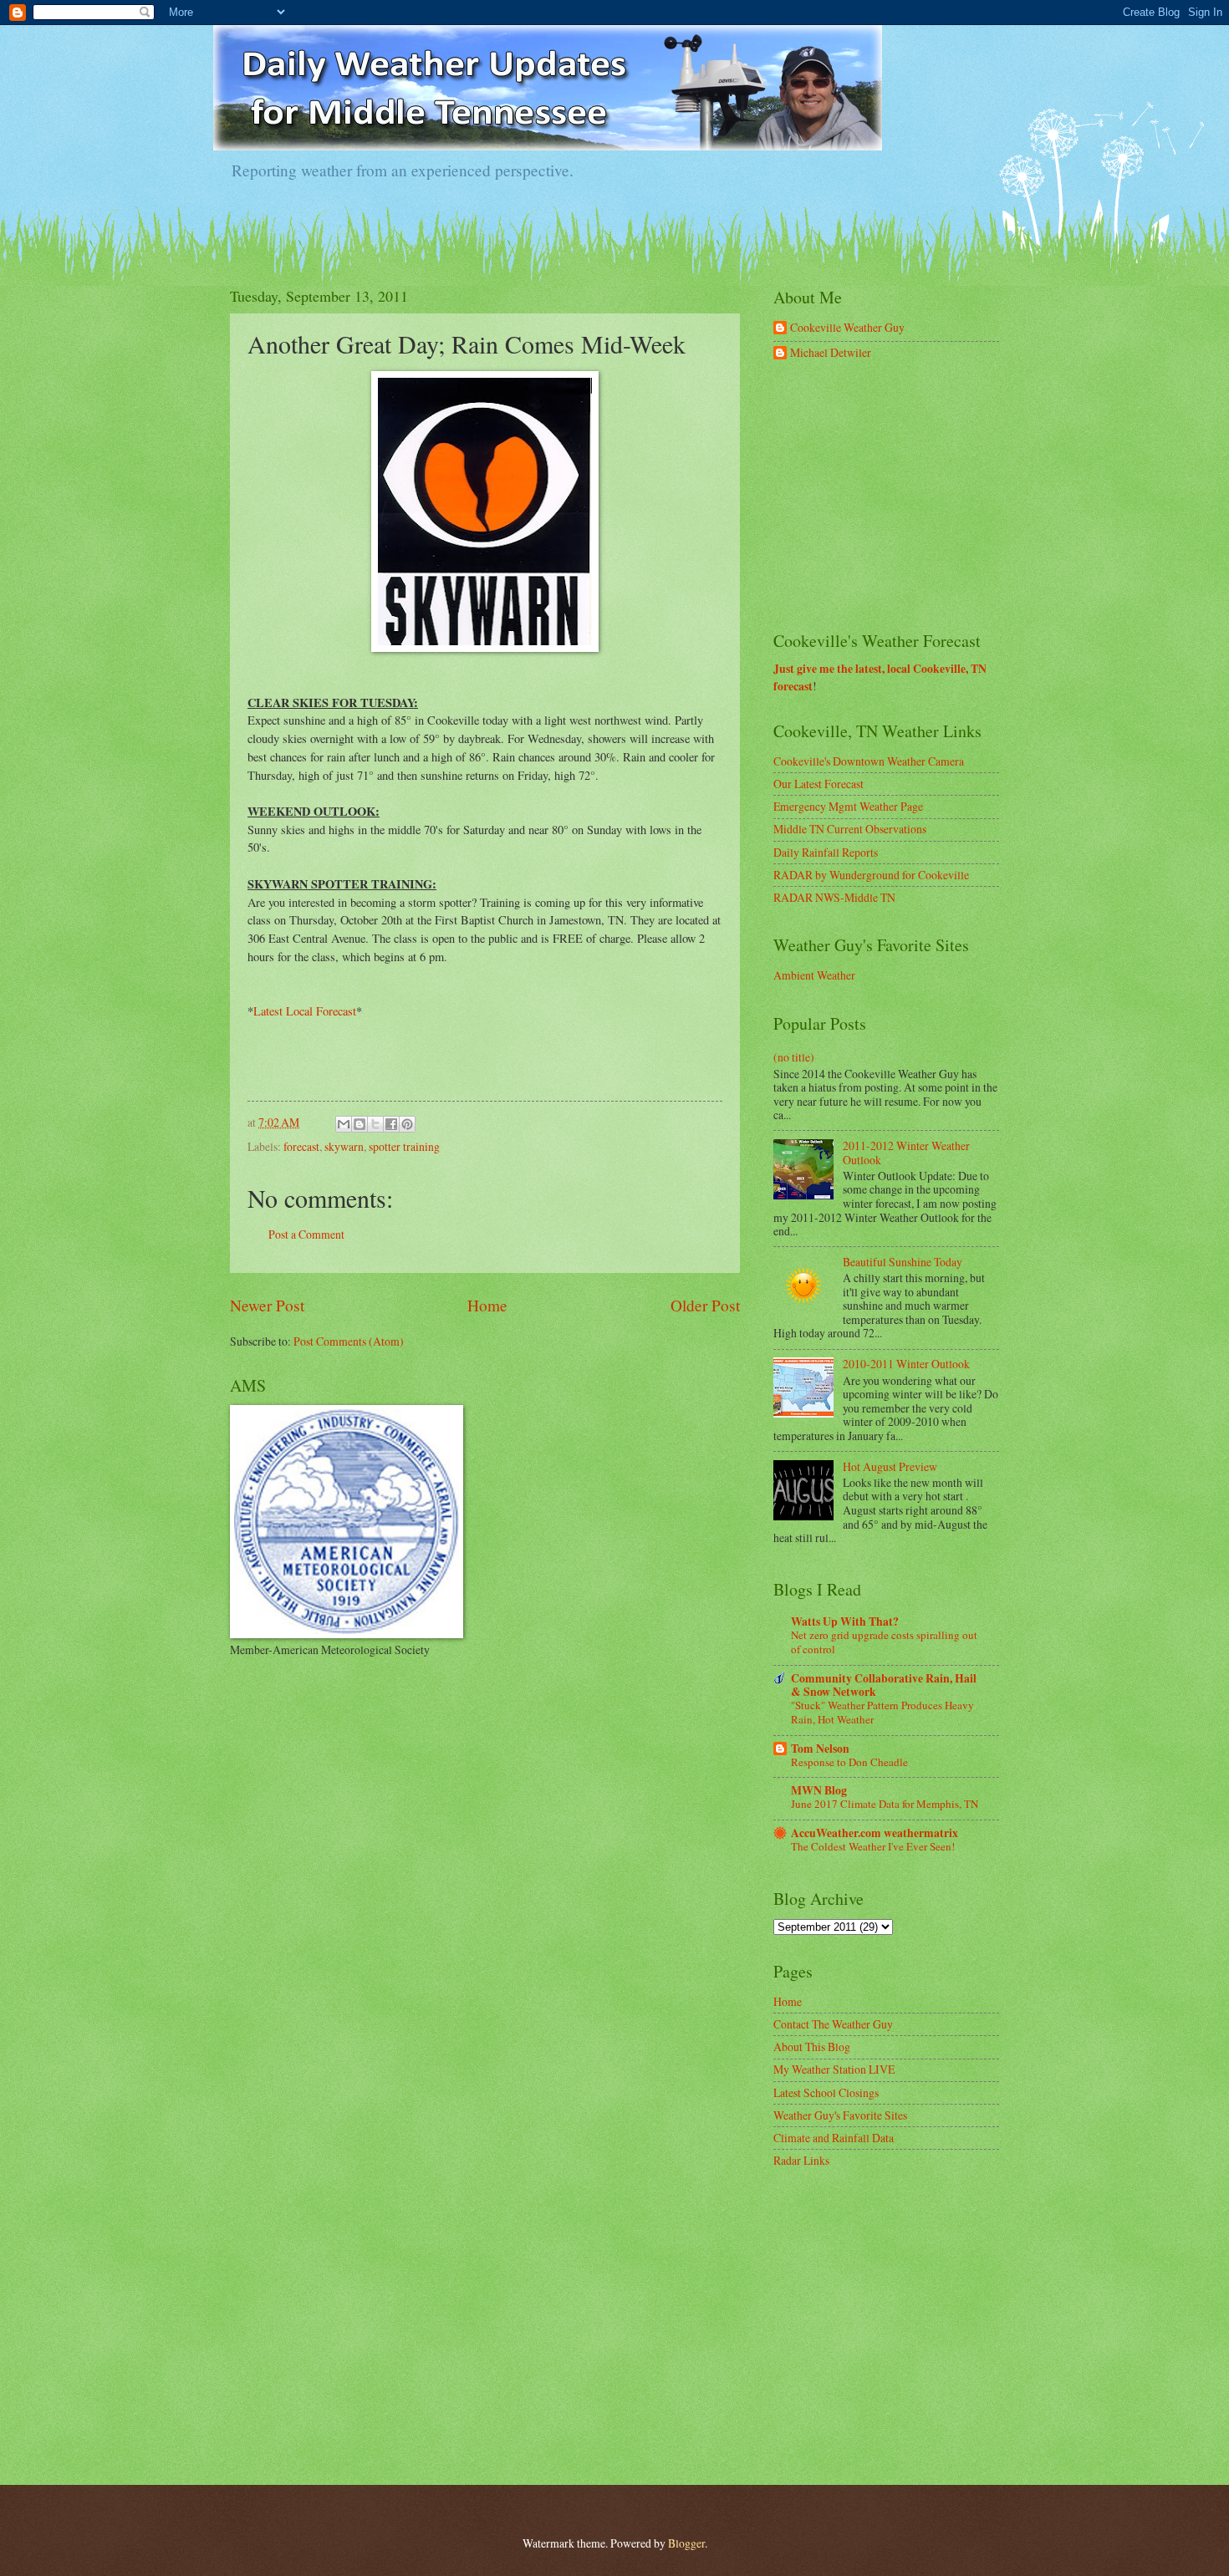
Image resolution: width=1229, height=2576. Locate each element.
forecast (301, 1146)
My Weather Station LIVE (834, 2069)
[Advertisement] (899, 496)
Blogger (686, 2543)
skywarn (344, 1146)
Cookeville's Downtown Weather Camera (869, 761)
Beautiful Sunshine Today (903, 1262)
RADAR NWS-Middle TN (834, 897)
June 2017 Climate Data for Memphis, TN (885, 1804)
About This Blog (812, 2047)
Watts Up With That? (845, 1621)
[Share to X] (375, 1124)
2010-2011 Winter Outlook (906, 1364)
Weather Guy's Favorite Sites (840, 2115)
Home (487, 1305)
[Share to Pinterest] (407, 1124)
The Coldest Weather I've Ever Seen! (873, 1846)
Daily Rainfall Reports (826, 852)
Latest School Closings (826, 2092)
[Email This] (344, 1124)
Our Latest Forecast (818, 784)
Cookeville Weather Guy (847, 328)
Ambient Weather (814, 975)
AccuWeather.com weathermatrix (875, 1833)
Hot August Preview (890, 1466)
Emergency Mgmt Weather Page (848, 806)
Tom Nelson (820, 1749)
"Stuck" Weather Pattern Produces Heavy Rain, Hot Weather (882, 1712)
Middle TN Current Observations (850, 829)
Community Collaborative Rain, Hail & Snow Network (884, 1685)
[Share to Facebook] (391, 1124)
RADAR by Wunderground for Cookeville (871, 875)
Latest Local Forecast (305, 1011)
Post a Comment (306, 1234)
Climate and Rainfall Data (834, 2138)
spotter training (404, 1146)
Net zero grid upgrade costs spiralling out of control (884, 1642)
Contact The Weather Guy (833, 2024)
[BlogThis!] (360, 1124)
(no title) (794, 1057)
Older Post (705, 1305)
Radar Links (801, 2160)
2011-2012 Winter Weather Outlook (906, 1153)
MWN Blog (819, 1790)
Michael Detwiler (831, 353)
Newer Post (267, 1305)
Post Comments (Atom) (349, 1341)
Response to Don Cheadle (849, 1762)
